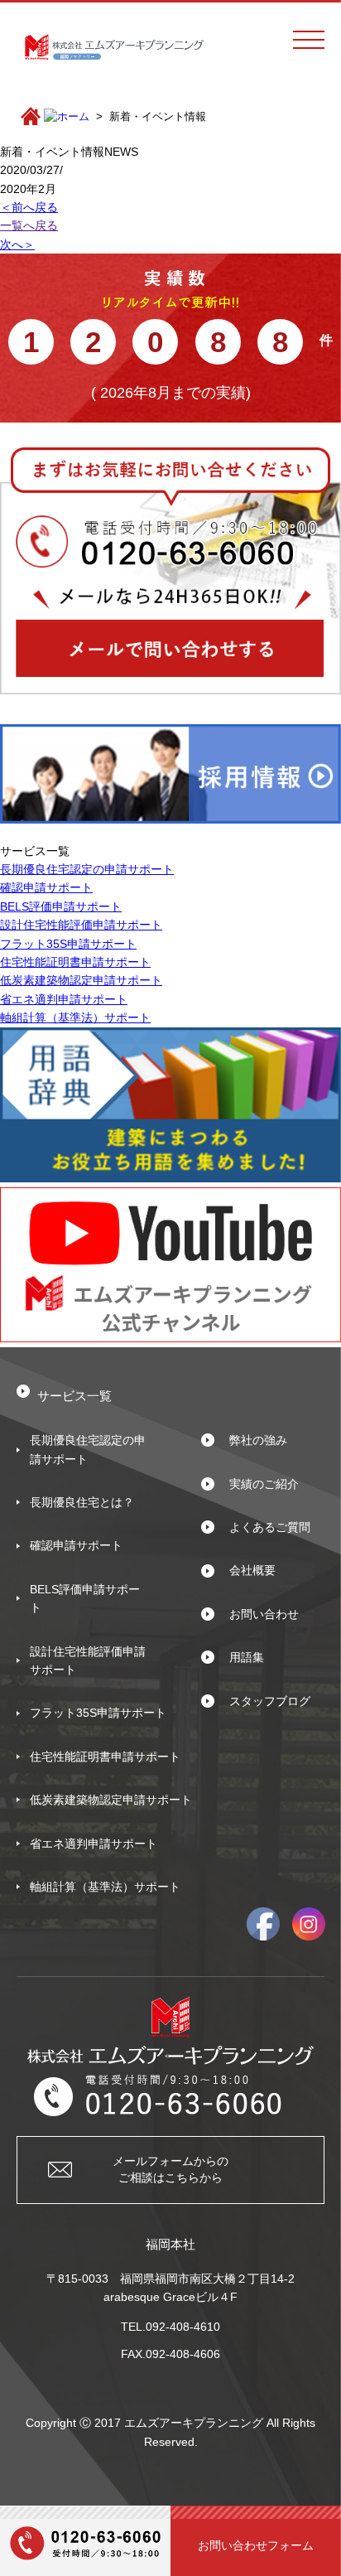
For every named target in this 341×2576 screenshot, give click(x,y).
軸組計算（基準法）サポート (75, 1017)
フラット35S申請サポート (68, 944)
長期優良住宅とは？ (82, 1502)
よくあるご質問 (270, 1527)
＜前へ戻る (29, 207)
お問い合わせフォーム (256, 2545)
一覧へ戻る (29, 225)
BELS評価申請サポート (61, 906)
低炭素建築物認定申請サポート (81, 980)
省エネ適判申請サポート (64, 999)
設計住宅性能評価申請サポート (81, 925)
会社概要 (252, 1570)
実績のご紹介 (264, 1484)
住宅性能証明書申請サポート (75, 962)
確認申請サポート (46, 887)
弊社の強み (258, 1440)
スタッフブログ (270, 1701)
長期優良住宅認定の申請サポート (87, 869)
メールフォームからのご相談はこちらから (170, 2169)
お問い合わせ (264, 1614)
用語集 (247, 1657)
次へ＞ (17, 244)
